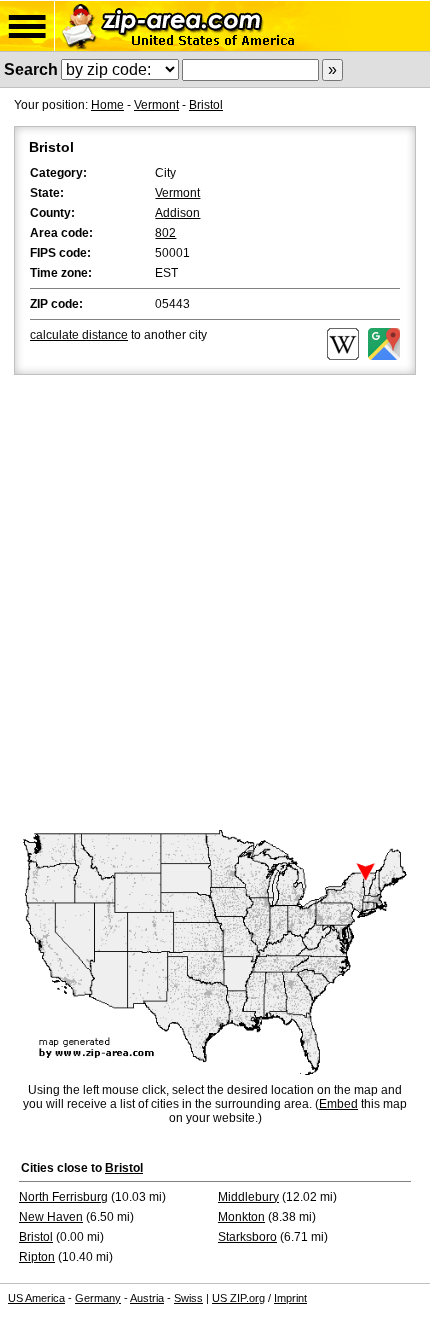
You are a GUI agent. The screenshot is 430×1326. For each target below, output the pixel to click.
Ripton (37, 1257)
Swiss (188, 1298)
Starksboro (247, 1237)
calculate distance (79, 335)
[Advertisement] (215, 604)
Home (107, 105)
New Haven (51, 1217)
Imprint (290, 1298)
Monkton (241, 1217)
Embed (338, 1104)
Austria (147, 1298)
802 (165, 233)
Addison (177, 213)
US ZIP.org (238, 1298)
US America (36, 1298)
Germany (98, 1298)
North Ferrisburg (63, 1197)
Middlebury (248, 1197)
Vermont (156, 105)
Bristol (206, 105)
